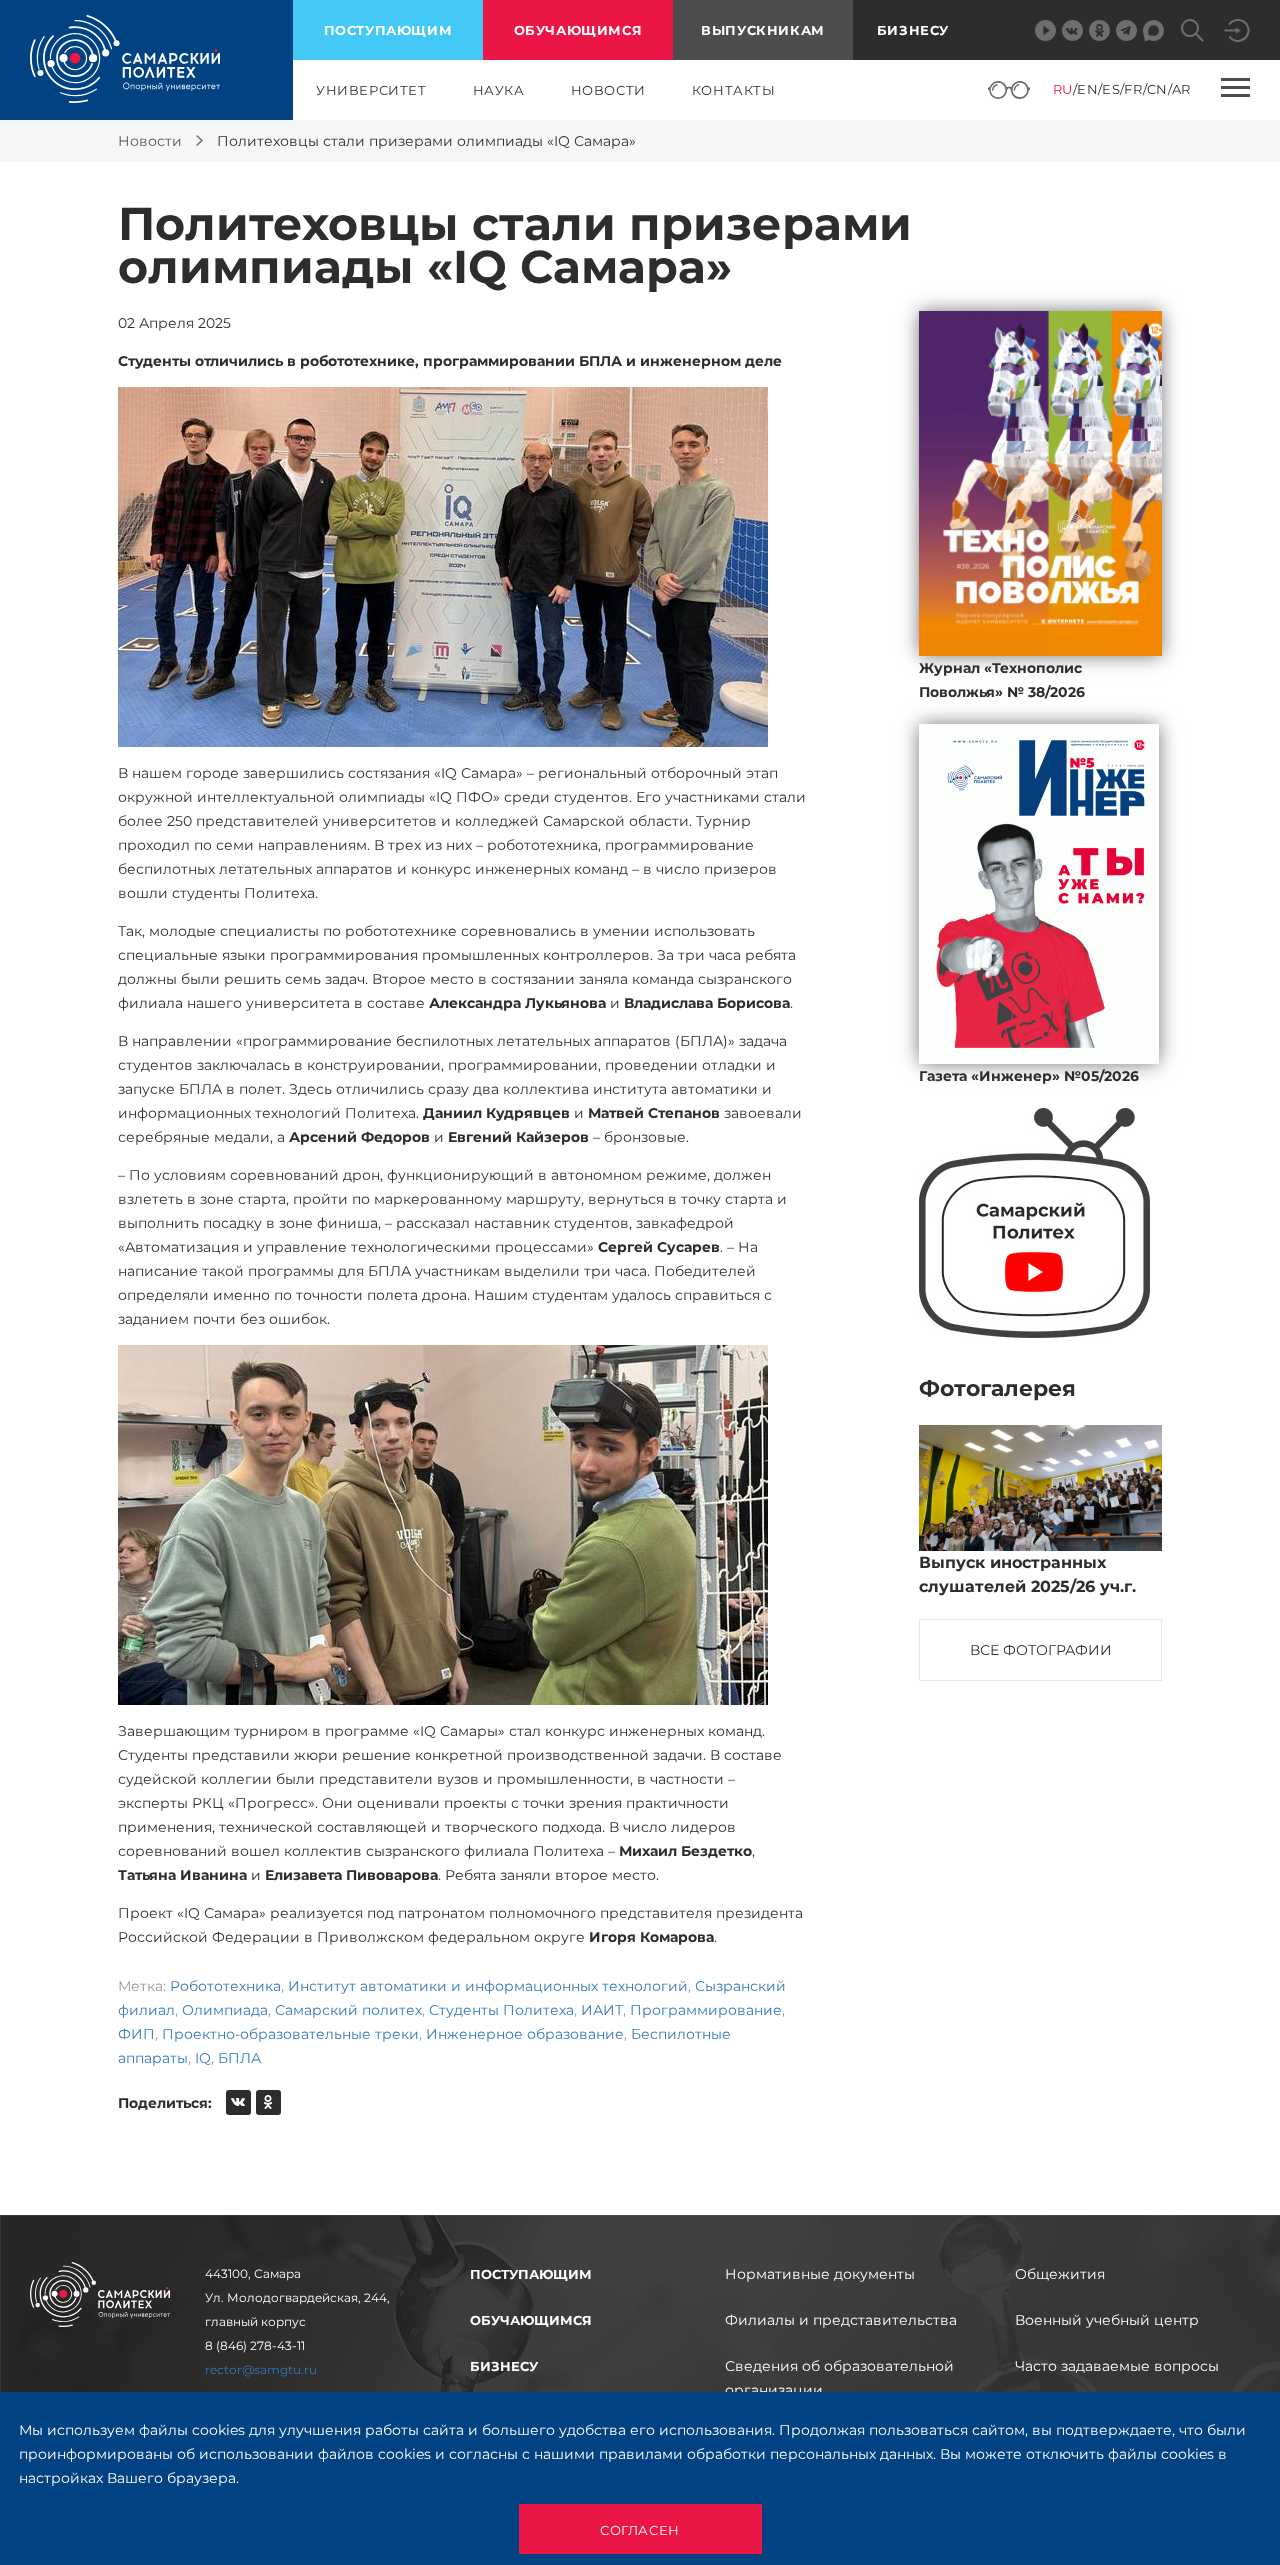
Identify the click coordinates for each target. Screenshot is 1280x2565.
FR (1133, 89)
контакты (734, 90)
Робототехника (225, 1986)
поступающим (388, 30)
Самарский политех (348, 2010)
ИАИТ (602, 2010)
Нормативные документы (820, 2274)
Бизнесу (913, 30)
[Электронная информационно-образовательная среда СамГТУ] (1237, 30)
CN (1157, 89)
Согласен (640, 2530)
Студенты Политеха (501, 2010)
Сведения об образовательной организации (839, 2378)
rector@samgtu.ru (261, 2369)
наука (499, 90)
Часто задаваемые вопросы (1117, 2366)
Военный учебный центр (1107, 2320)
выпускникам (763, 30)
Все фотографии (1041, 1650)
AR (1181, 89)
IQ (203, 2058)
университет (371, 90)
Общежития (1060, 2274)
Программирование (706, 2010)
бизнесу (504, 2366)
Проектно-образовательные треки (290, 2034)
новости (608, 90)
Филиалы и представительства (841, 2320)
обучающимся (578, 30)
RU (1063, 89)
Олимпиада (225, 2010)
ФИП (136, 2034)
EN (1087, 89)
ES (1111, 89)
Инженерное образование (525, 2034)
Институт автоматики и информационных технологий (488, 1986)
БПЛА (239, 2058)
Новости (150, 141)
